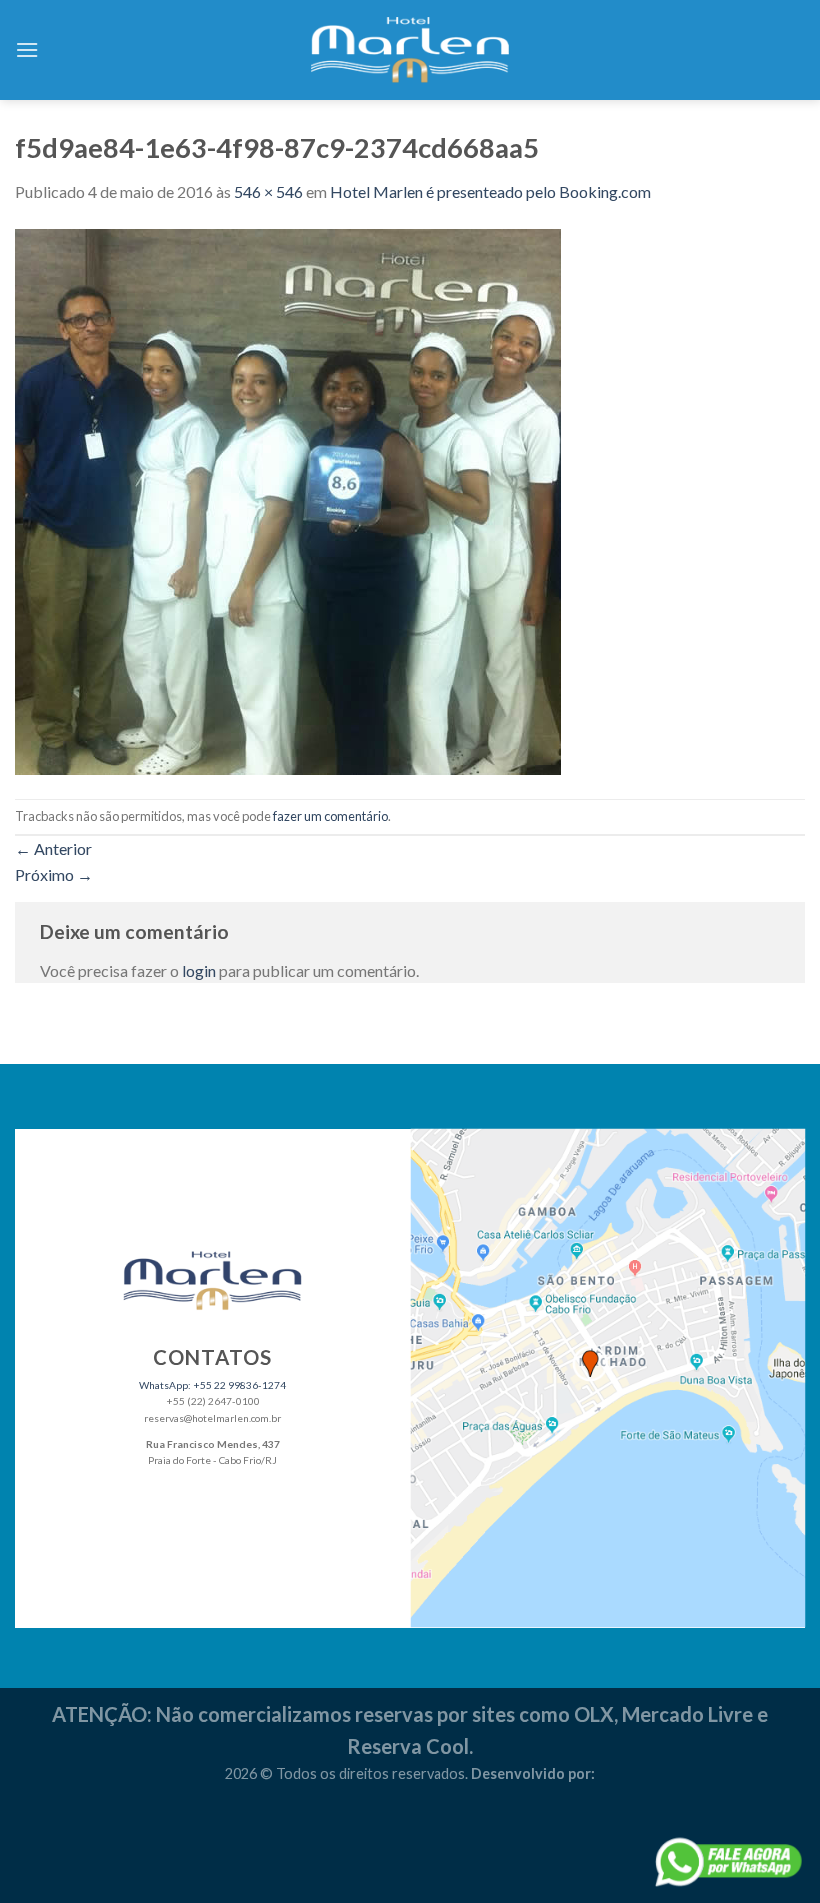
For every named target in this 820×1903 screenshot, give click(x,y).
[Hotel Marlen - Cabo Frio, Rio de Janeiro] (410, 49)
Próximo (54, 874)
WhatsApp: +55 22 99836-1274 (212, 1385)
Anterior (53, 848)
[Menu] (27, 49)
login (199, 970)
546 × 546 (268, 191)
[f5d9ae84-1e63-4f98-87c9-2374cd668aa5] (288, 499)
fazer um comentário (330, 816)
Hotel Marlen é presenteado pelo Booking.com (490, 191)
